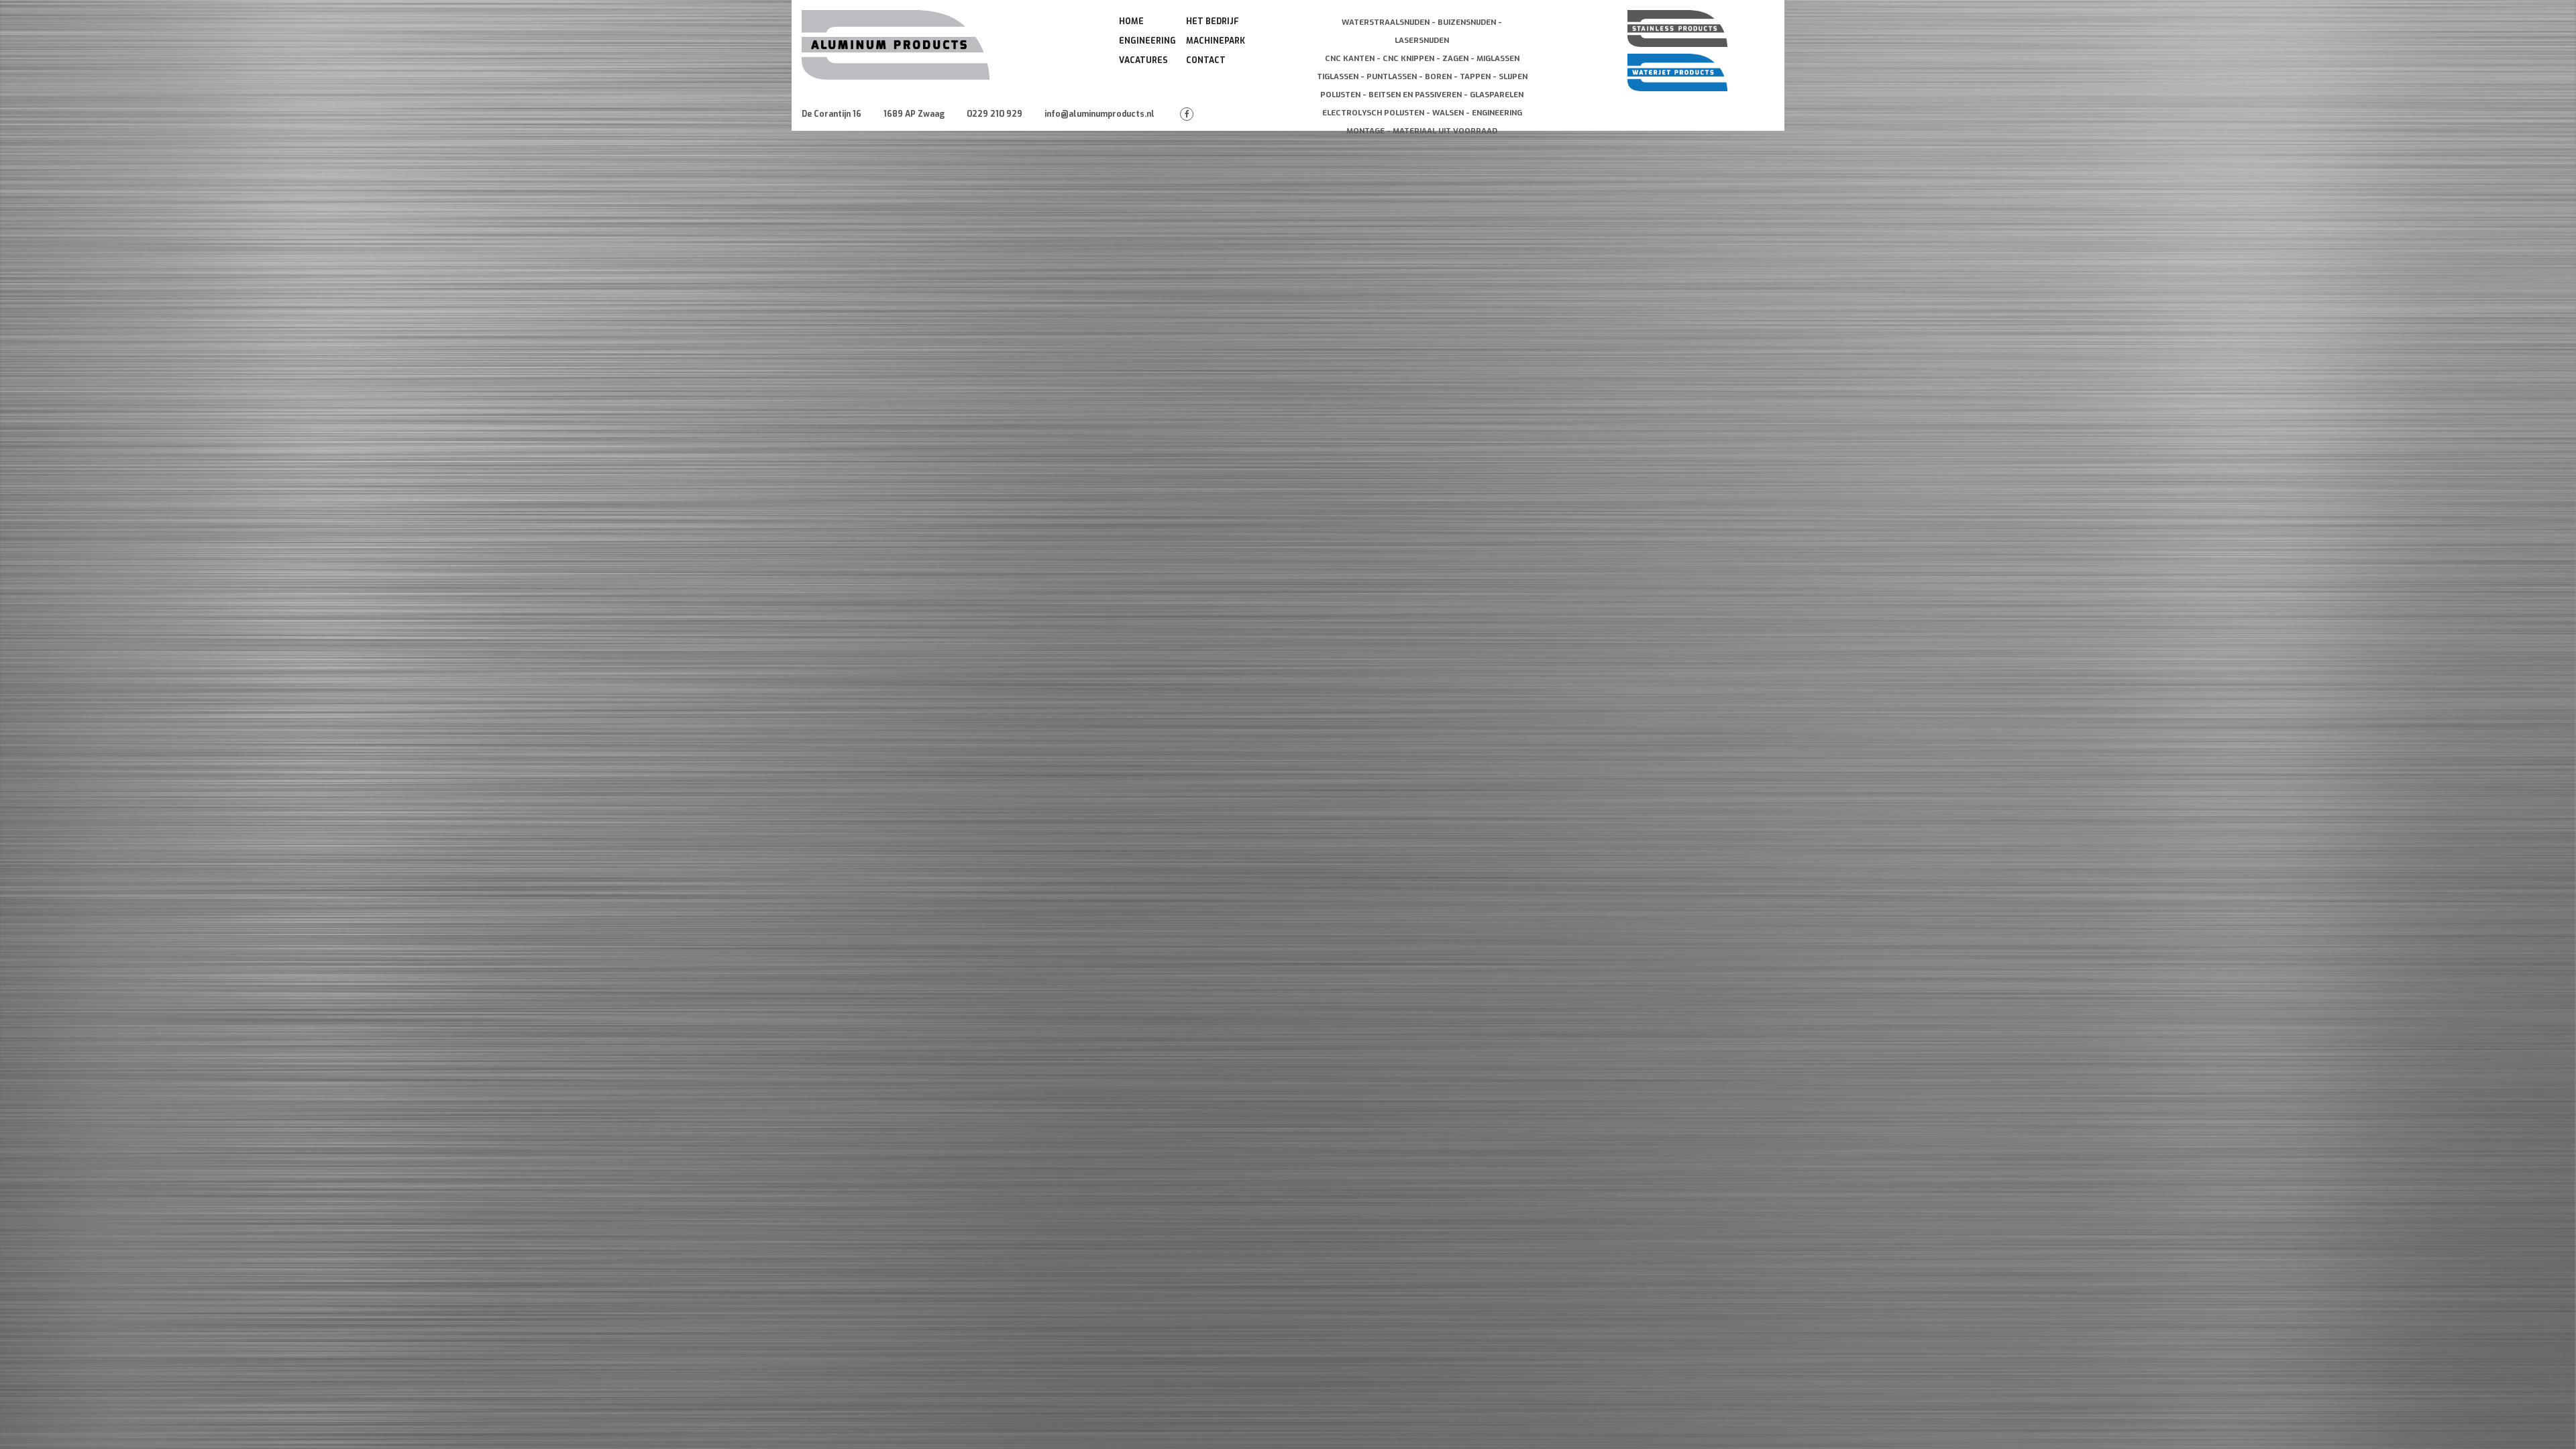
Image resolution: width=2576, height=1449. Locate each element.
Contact (1206, 60)
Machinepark (1216, 41)
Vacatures (1143, 60)
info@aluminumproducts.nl (1099, 114)
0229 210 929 (995, 114)
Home (1131, 21)
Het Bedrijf (1213, 21)
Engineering (1147, 41)
